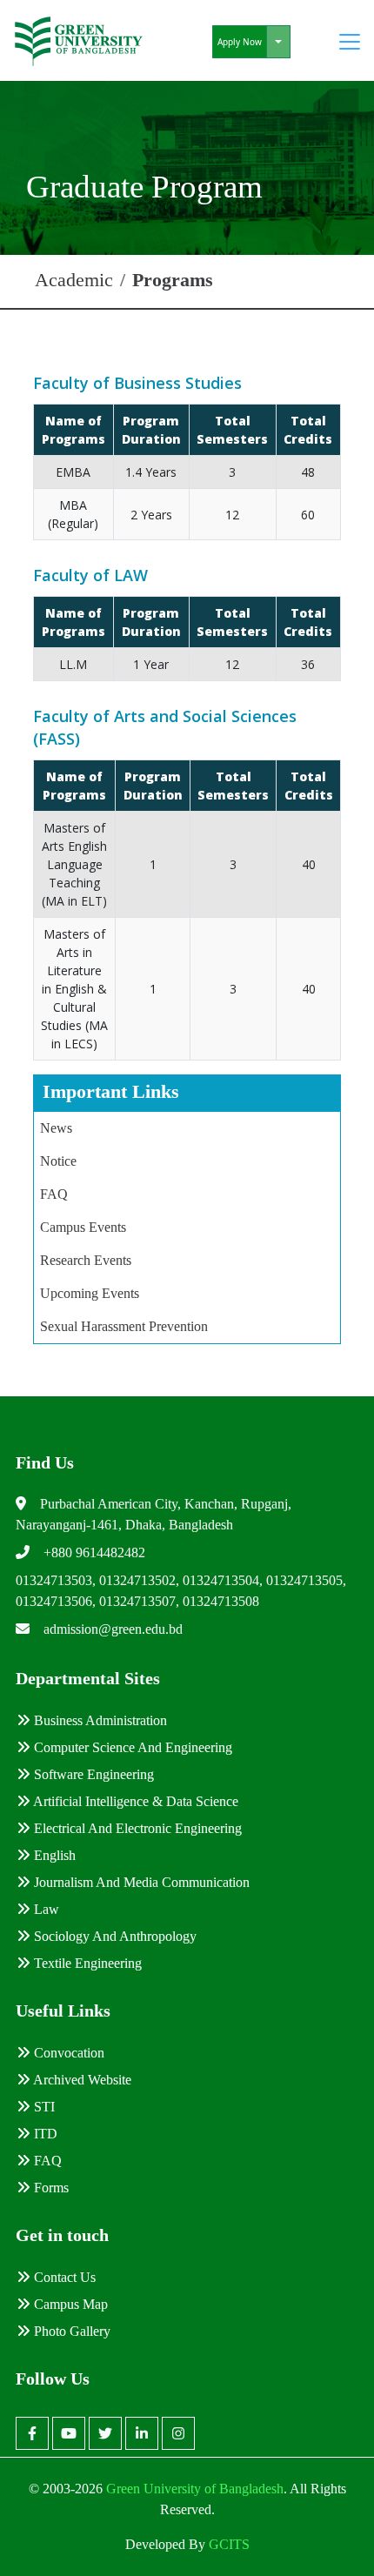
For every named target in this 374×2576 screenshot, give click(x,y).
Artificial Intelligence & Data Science (134, 1801)
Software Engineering (92, 1774)
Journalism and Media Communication (140, 1882)
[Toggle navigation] (350, 42)
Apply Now (240, 42)
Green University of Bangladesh (193, 2489)
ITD (44, 2134)
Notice (58, 1161)
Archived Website (81, 2080)
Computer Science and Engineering (131, 1747)
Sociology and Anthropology (114, 1936)
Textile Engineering (86, 1963)
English (53, 1855)
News (56, 1128)
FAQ (54, 1194)
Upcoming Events (90, 1293)
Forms (50, 2188)
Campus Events (83, 1227)
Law (45, 1909)
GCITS (229, 2544)
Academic (74, 280)
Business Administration (99, 1720)
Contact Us (63, 2277)
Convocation (67, 2053)
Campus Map (69, 2304)
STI (43, 2107)
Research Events (86, 1260)
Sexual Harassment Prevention (124, 1326)
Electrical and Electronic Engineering (136, 1828)
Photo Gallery (70, 2331)
